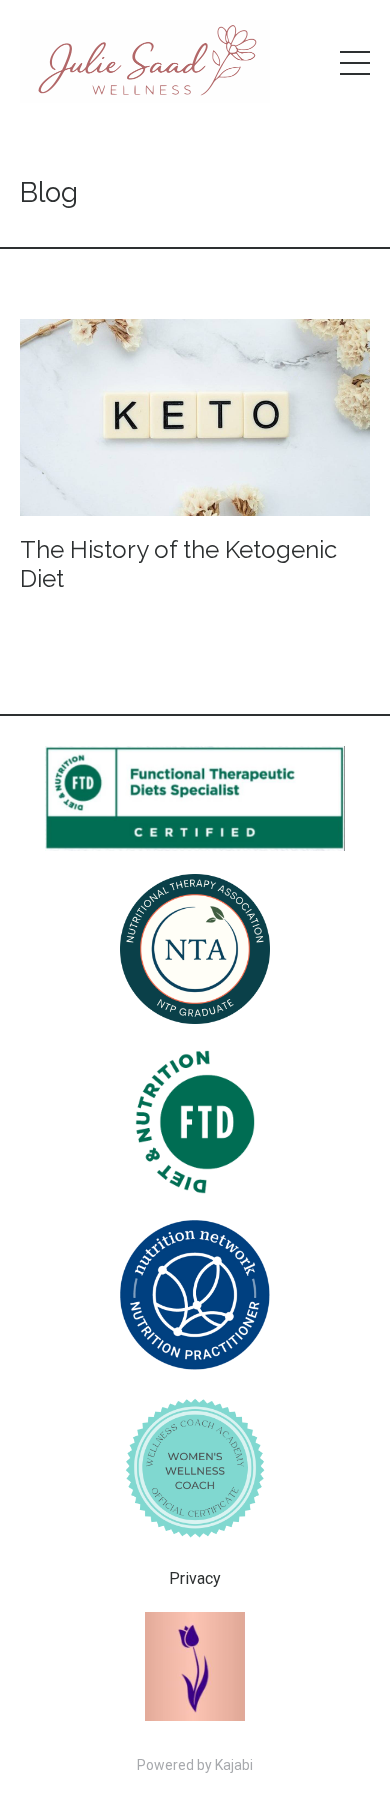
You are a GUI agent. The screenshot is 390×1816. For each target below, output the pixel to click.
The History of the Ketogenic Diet (178, 564)
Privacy (195, 1578)
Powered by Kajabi (195, 1765)
